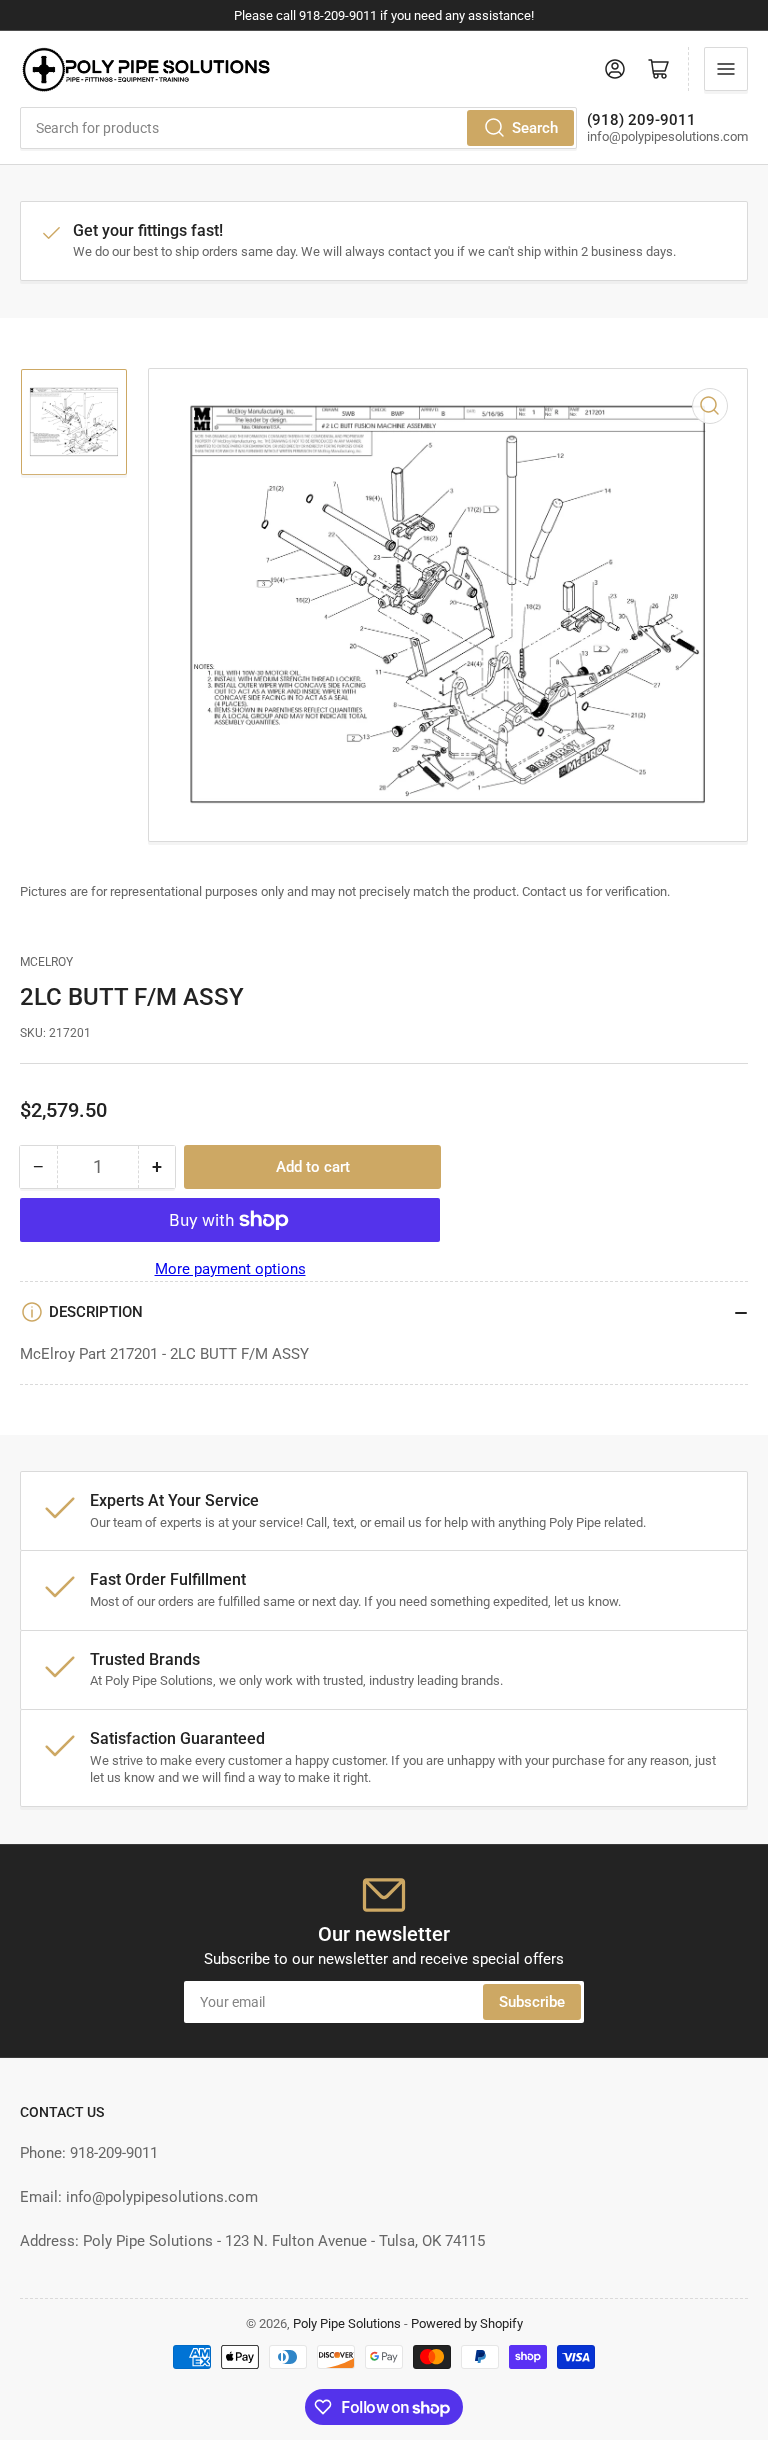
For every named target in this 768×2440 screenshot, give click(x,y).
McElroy (46, 962)
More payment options (230, 1269)
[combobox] (298, 128)
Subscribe (532, 2002)
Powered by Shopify (467, 2323)
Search (535, 128)
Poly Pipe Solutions (347, 2323)
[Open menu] (726, 69)
